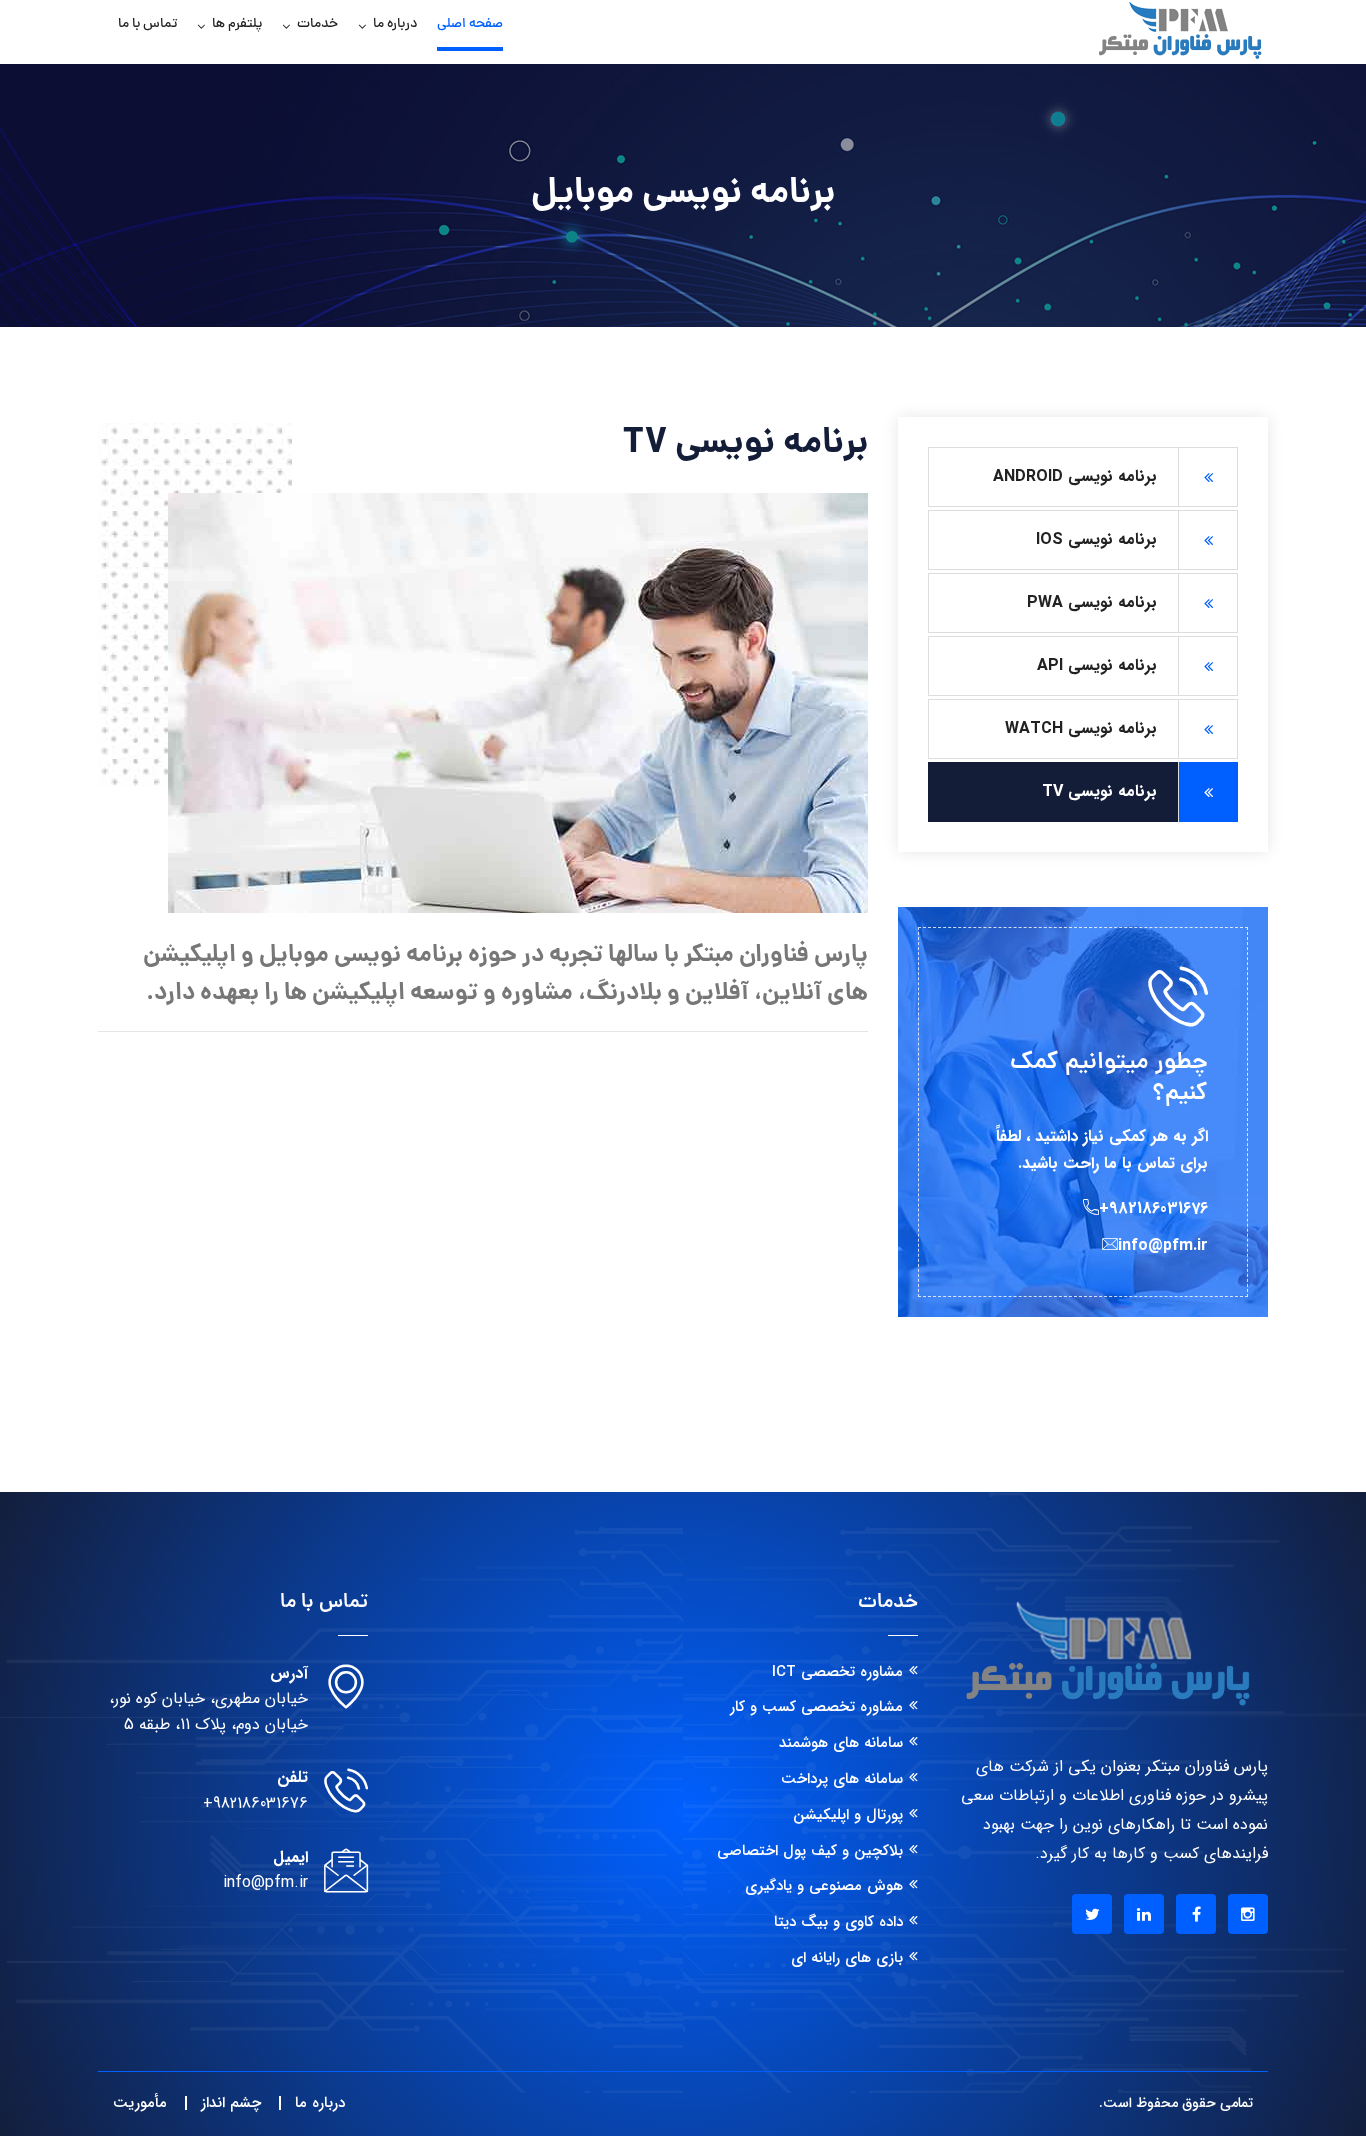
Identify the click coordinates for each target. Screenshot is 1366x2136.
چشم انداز (231, 2103)
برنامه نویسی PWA (1092, 602)
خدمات (317, 24)
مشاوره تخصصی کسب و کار (816, 1707)
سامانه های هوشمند (841, 1743)
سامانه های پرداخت (842, 1779)
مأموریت (140, 2103)
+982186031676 (255, 1803)
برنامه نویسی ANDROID (1075, 476)
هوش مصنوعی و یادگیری (824, 1886)
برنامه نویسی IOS (1096, 539)
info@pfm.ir (265, 1882)
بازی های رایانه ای (847, 1958)
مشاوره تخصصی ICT (837, 1672)
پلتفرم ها (237, 24)
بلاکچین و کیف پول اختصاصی (810, 1851)
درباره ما (395, 24)
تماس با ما (147, 24)
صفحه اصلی (470, 24)
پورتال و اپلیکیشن (848, 1815)
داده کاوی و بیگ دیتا (838, 1922)
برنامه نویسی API (1097, 665)
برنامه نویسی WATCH (1081, 728)
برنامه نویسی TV (1099, 791)
